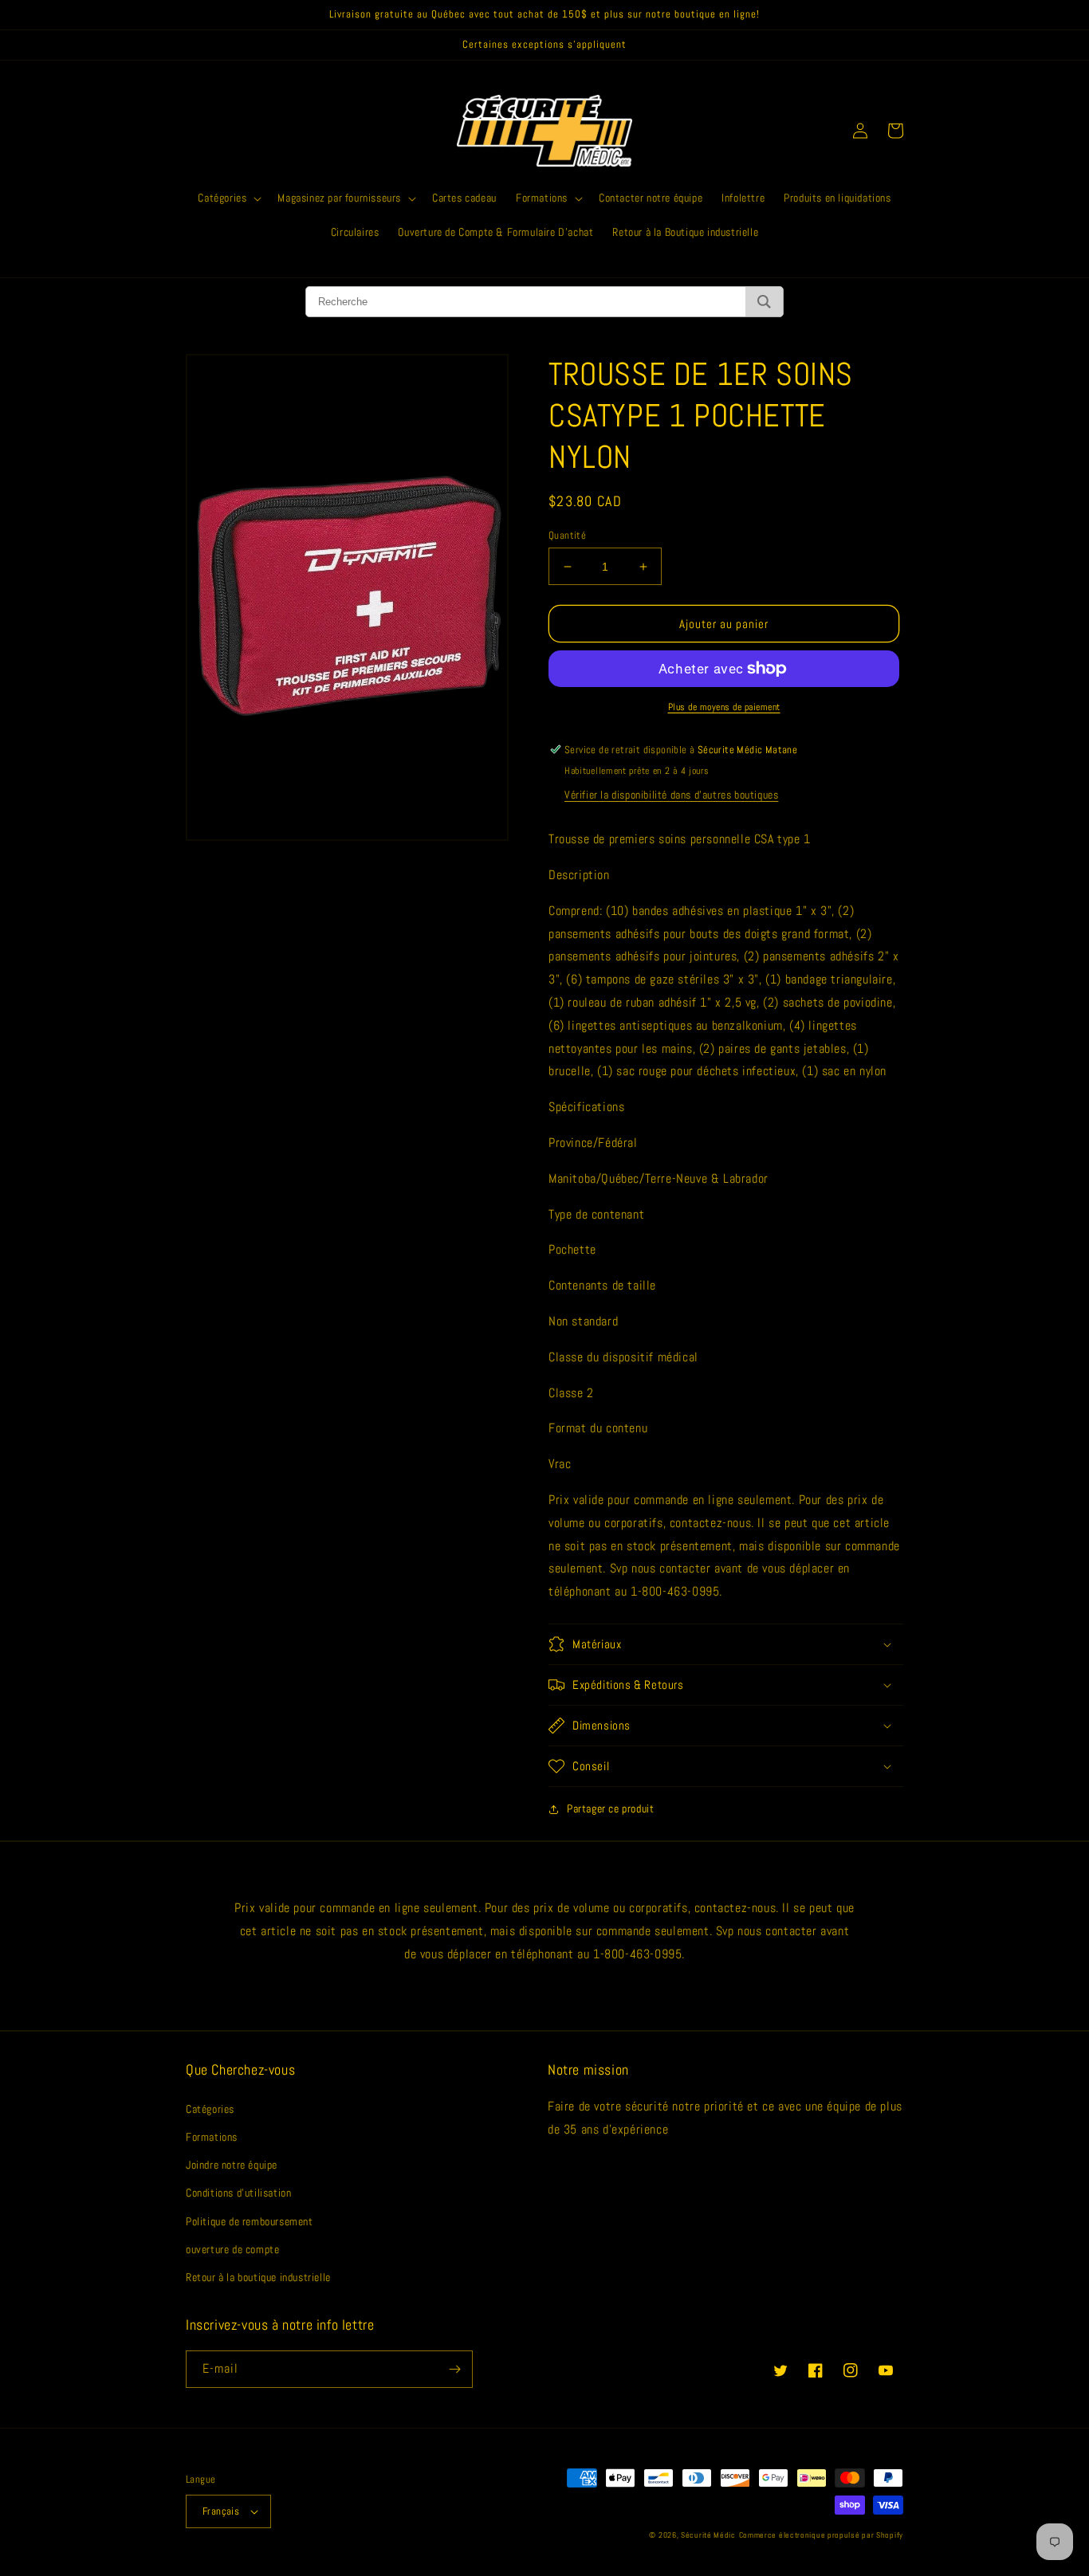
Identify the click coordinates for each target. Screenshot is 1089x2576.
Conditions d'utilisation (238, 2193)
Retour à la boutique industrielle (258, 2277)
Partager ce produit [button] (610, 1808)
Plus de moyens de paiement (724, 707)
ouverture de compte (232, 2249)
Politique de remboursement (250, 2221)
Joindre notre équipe (232, 2165)
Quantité (567, 535)
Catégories (210, 2109)
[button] (228, 198)
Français (221, 2511)
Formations (212, 2137)
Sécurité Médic (708, 2535)
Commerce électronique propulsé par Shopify (821, 2535)
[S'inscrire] (454, 2369)
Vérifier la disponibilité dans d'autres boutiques (671, 795)
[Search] (764, 302)
